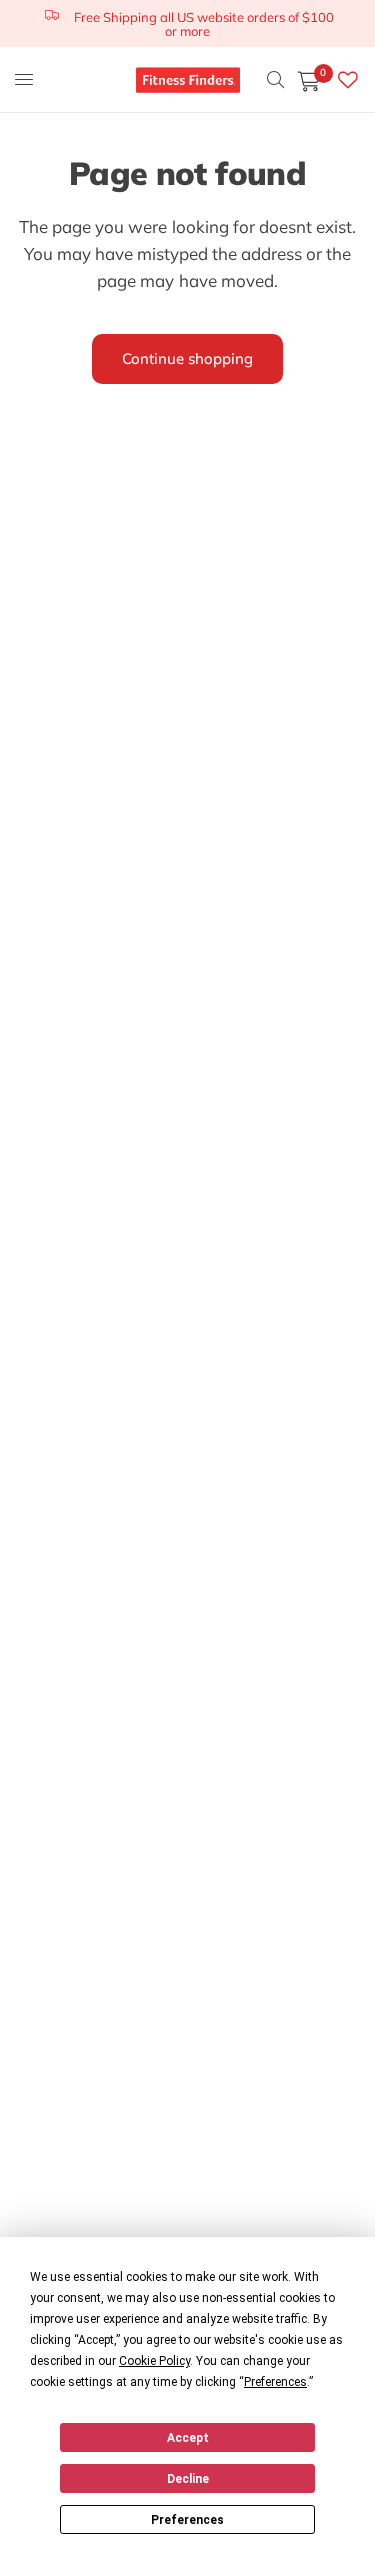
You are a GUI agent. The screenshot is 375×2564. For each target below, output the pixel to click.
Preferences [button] (275, 2382)
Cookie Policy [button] (154, 2361)
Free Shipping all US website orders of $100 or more (204, 24)
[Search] (275, 80)
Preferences (187, 2520)
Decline (188, 2479)
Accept (188, 2438)
